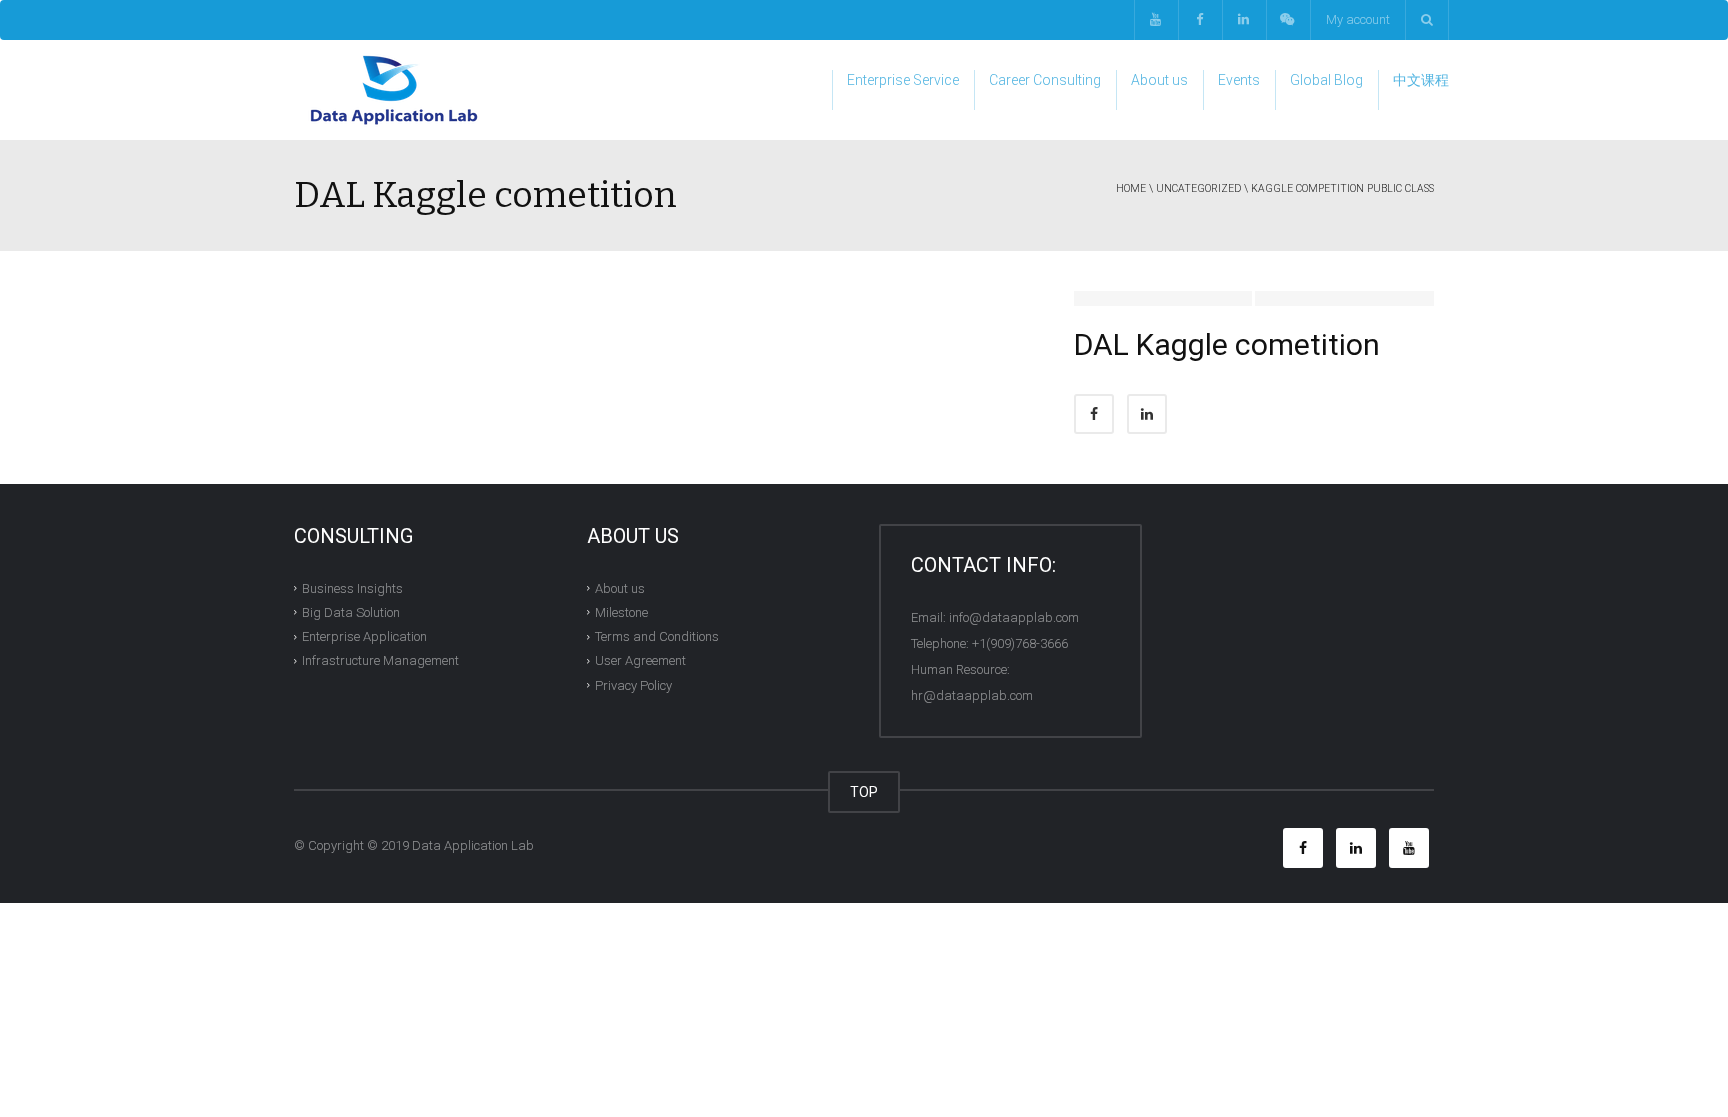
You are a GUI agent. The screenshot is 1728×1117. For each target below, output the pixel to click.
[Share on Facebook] (1094, 414)
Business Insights (352, 587)
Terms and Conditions (657, 636)
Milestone (621, 612)
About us (1159, 80)
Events (1239, 80)
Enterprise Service (903, 80)
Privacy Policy (633, 684)
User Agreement (640, 660)
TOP (864, 792)
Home (1131, 188)
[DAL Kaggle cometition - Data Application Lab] (394, 89)
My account (1358, 19)
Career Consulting (1045, 80)
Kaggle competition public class (1342, 188)
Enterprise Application (364, 636)
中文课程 (1421, 80)
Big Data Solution (351, 612)
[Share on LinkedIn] (1147, 414)
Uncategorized (1198, 188)
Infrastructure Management (380, 660)
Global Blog (1326, 80)
